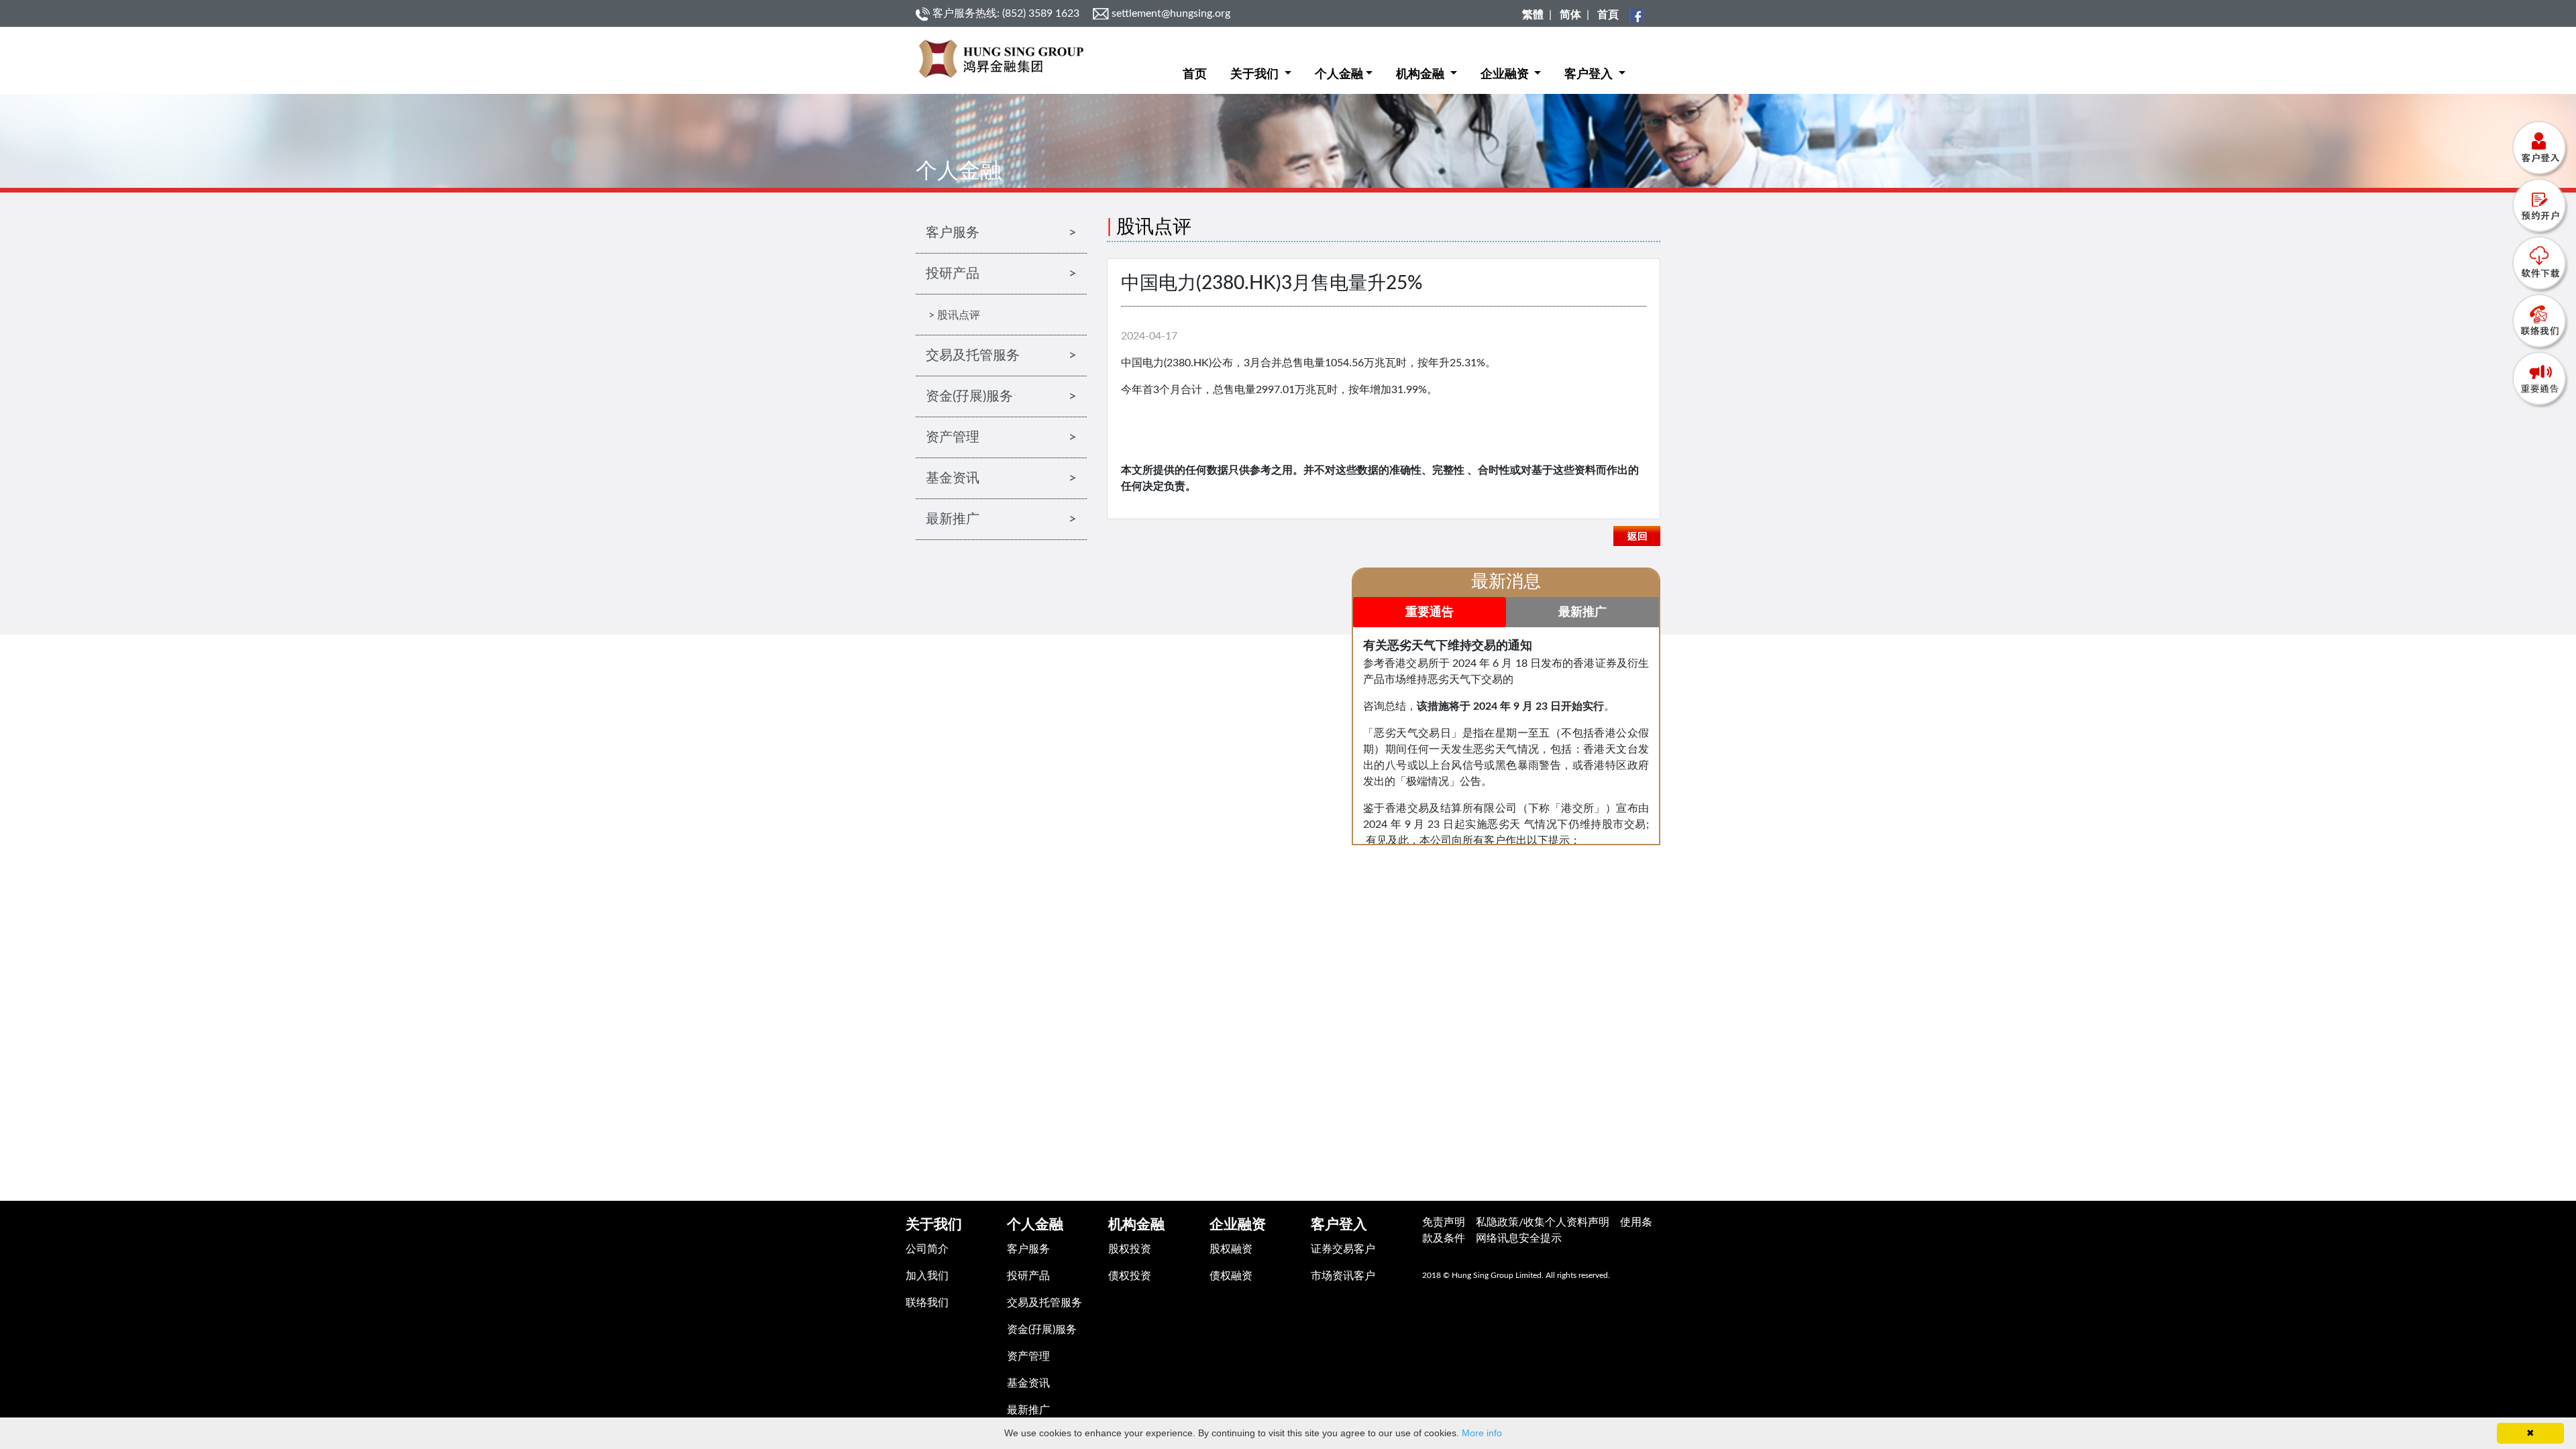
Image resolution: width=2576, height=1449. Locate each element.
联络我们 (927, 1303)
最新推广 (1028, 1410)
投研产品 (1028, 1276)
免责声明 (1444, 1222)
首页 (1195, 74)
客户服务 (1028, 1249)
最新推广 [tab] (1582, 612)
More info (1482, 1433)
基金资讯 (1028, 1383)
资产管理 (1028, 1356)
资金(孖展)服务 (1042, 1330)
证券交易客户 (1343, 1249)
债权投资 (1130, 1276)
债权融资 (1231, 1276)
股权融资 (1231, 1249)
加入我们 (927, 1276)
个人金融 (1339, 74)
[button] (1261, 64)
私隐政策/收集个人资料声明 (1543, 1222)
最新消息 (1506, 582)
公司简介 (927, 1249)
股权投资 (1130, 1249)
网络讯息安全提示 (1519, 1238)
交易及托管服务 (1044, 1303)
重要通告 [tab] (1430, 612)
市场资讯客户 (1343, 1276)
